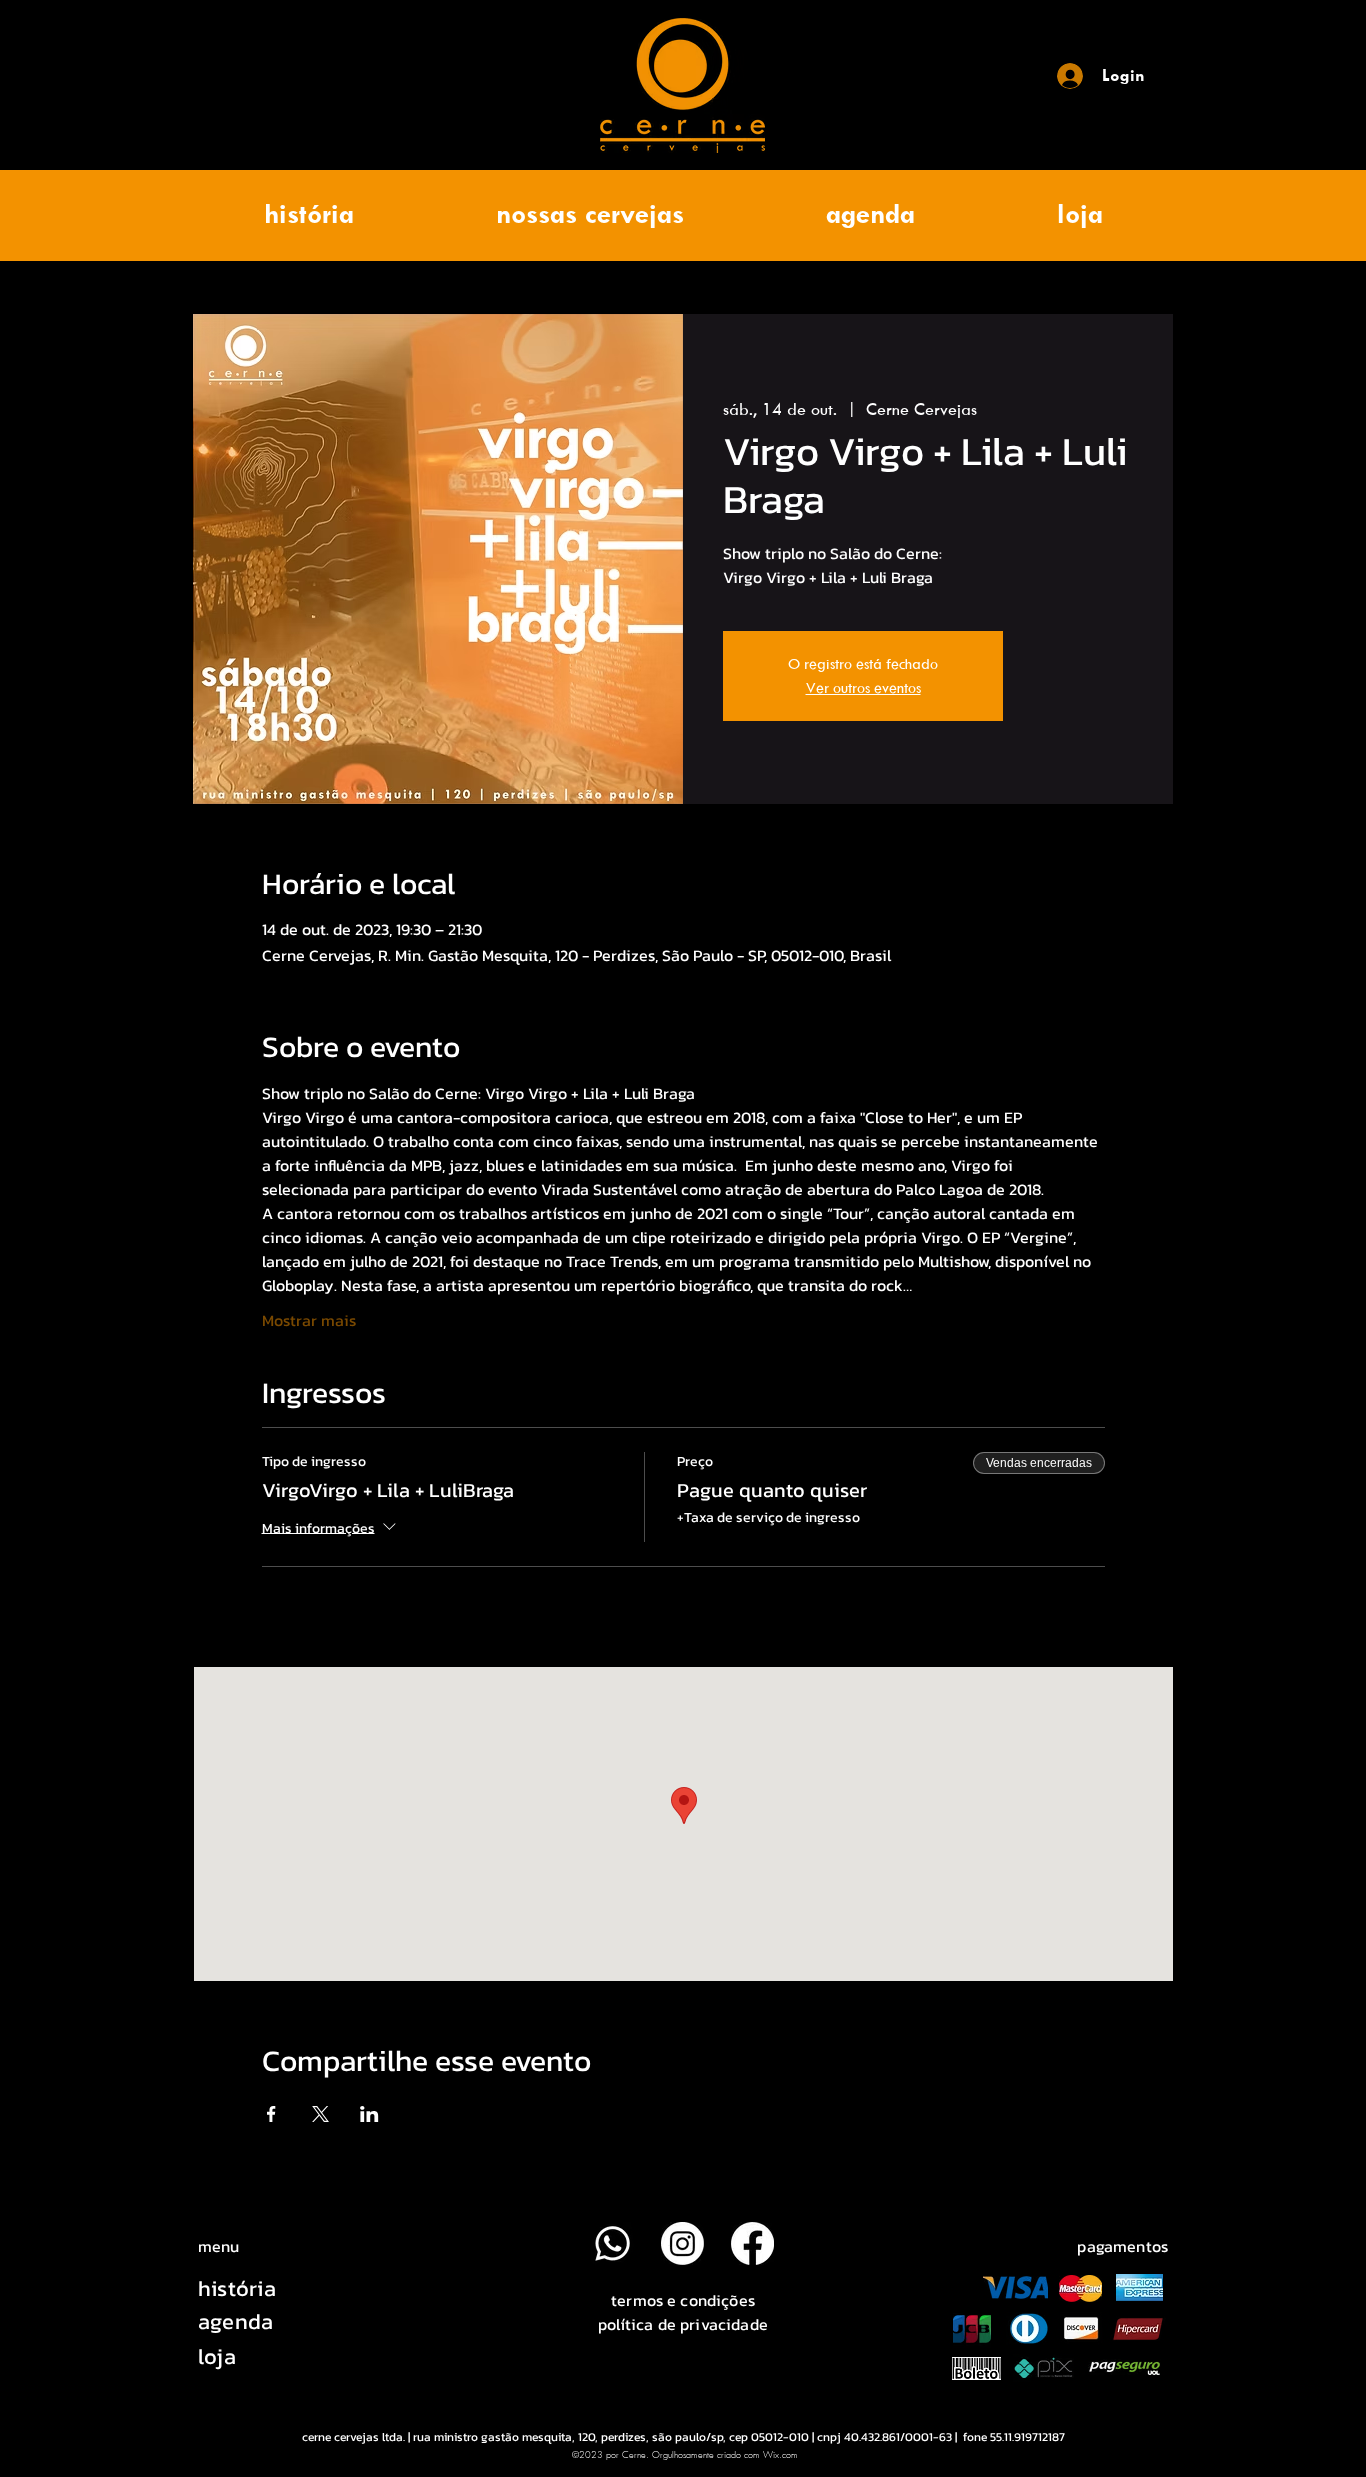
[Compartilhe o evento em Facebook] (271, 2114)
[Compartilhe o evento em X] (320, 2114)
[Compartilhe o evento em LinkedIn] (369, 2114)
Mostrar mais (309, 1320)
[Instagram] (682, 2243)
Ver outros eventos (863, 687)
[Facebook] (752, 2243)
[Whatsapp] (612, 2243)
